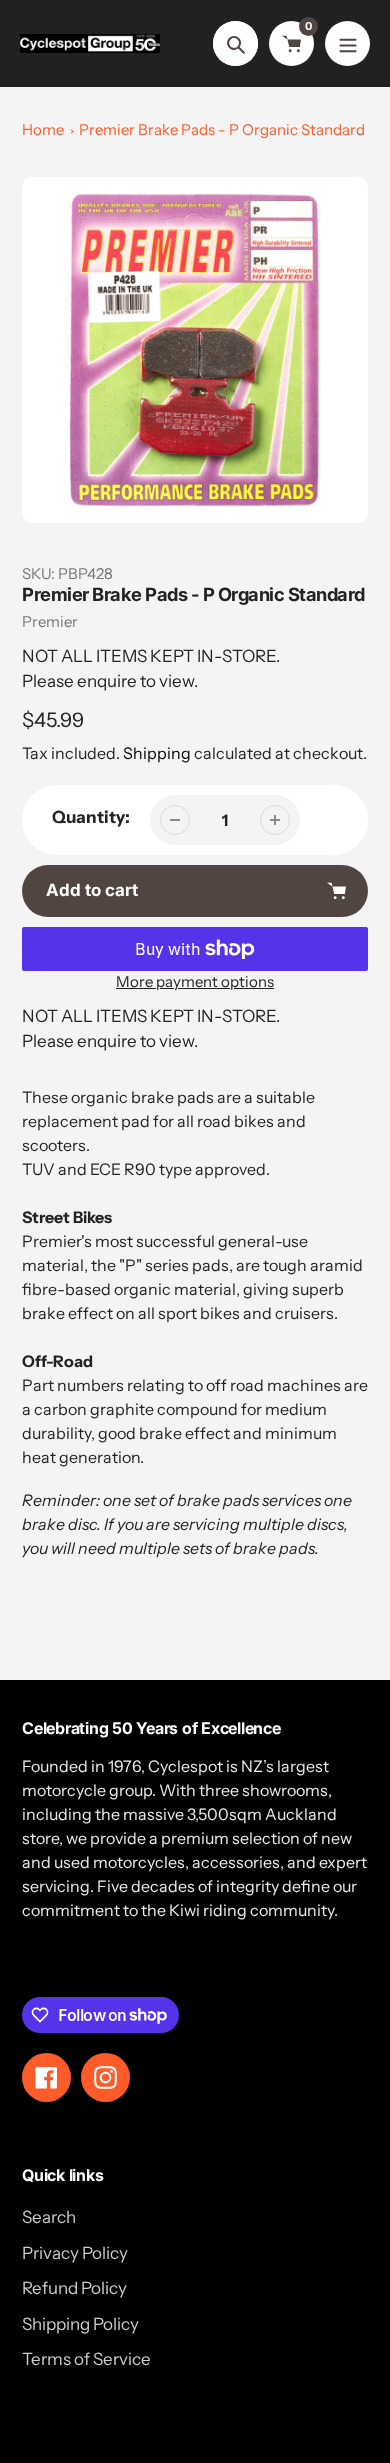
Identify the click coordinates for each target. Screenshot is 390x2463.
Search (49, 2217)
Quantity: (91, 817)
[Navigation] (347, 43)
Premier (50, 621)
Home (43, 129)
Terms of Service (86, 2359)
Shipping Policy (80, 2324)
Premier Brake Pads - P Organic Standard (222, 129)
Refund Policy (74, 2288)
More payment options (195, 981)
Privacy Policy (75, 2253)
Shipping (157, 753)
